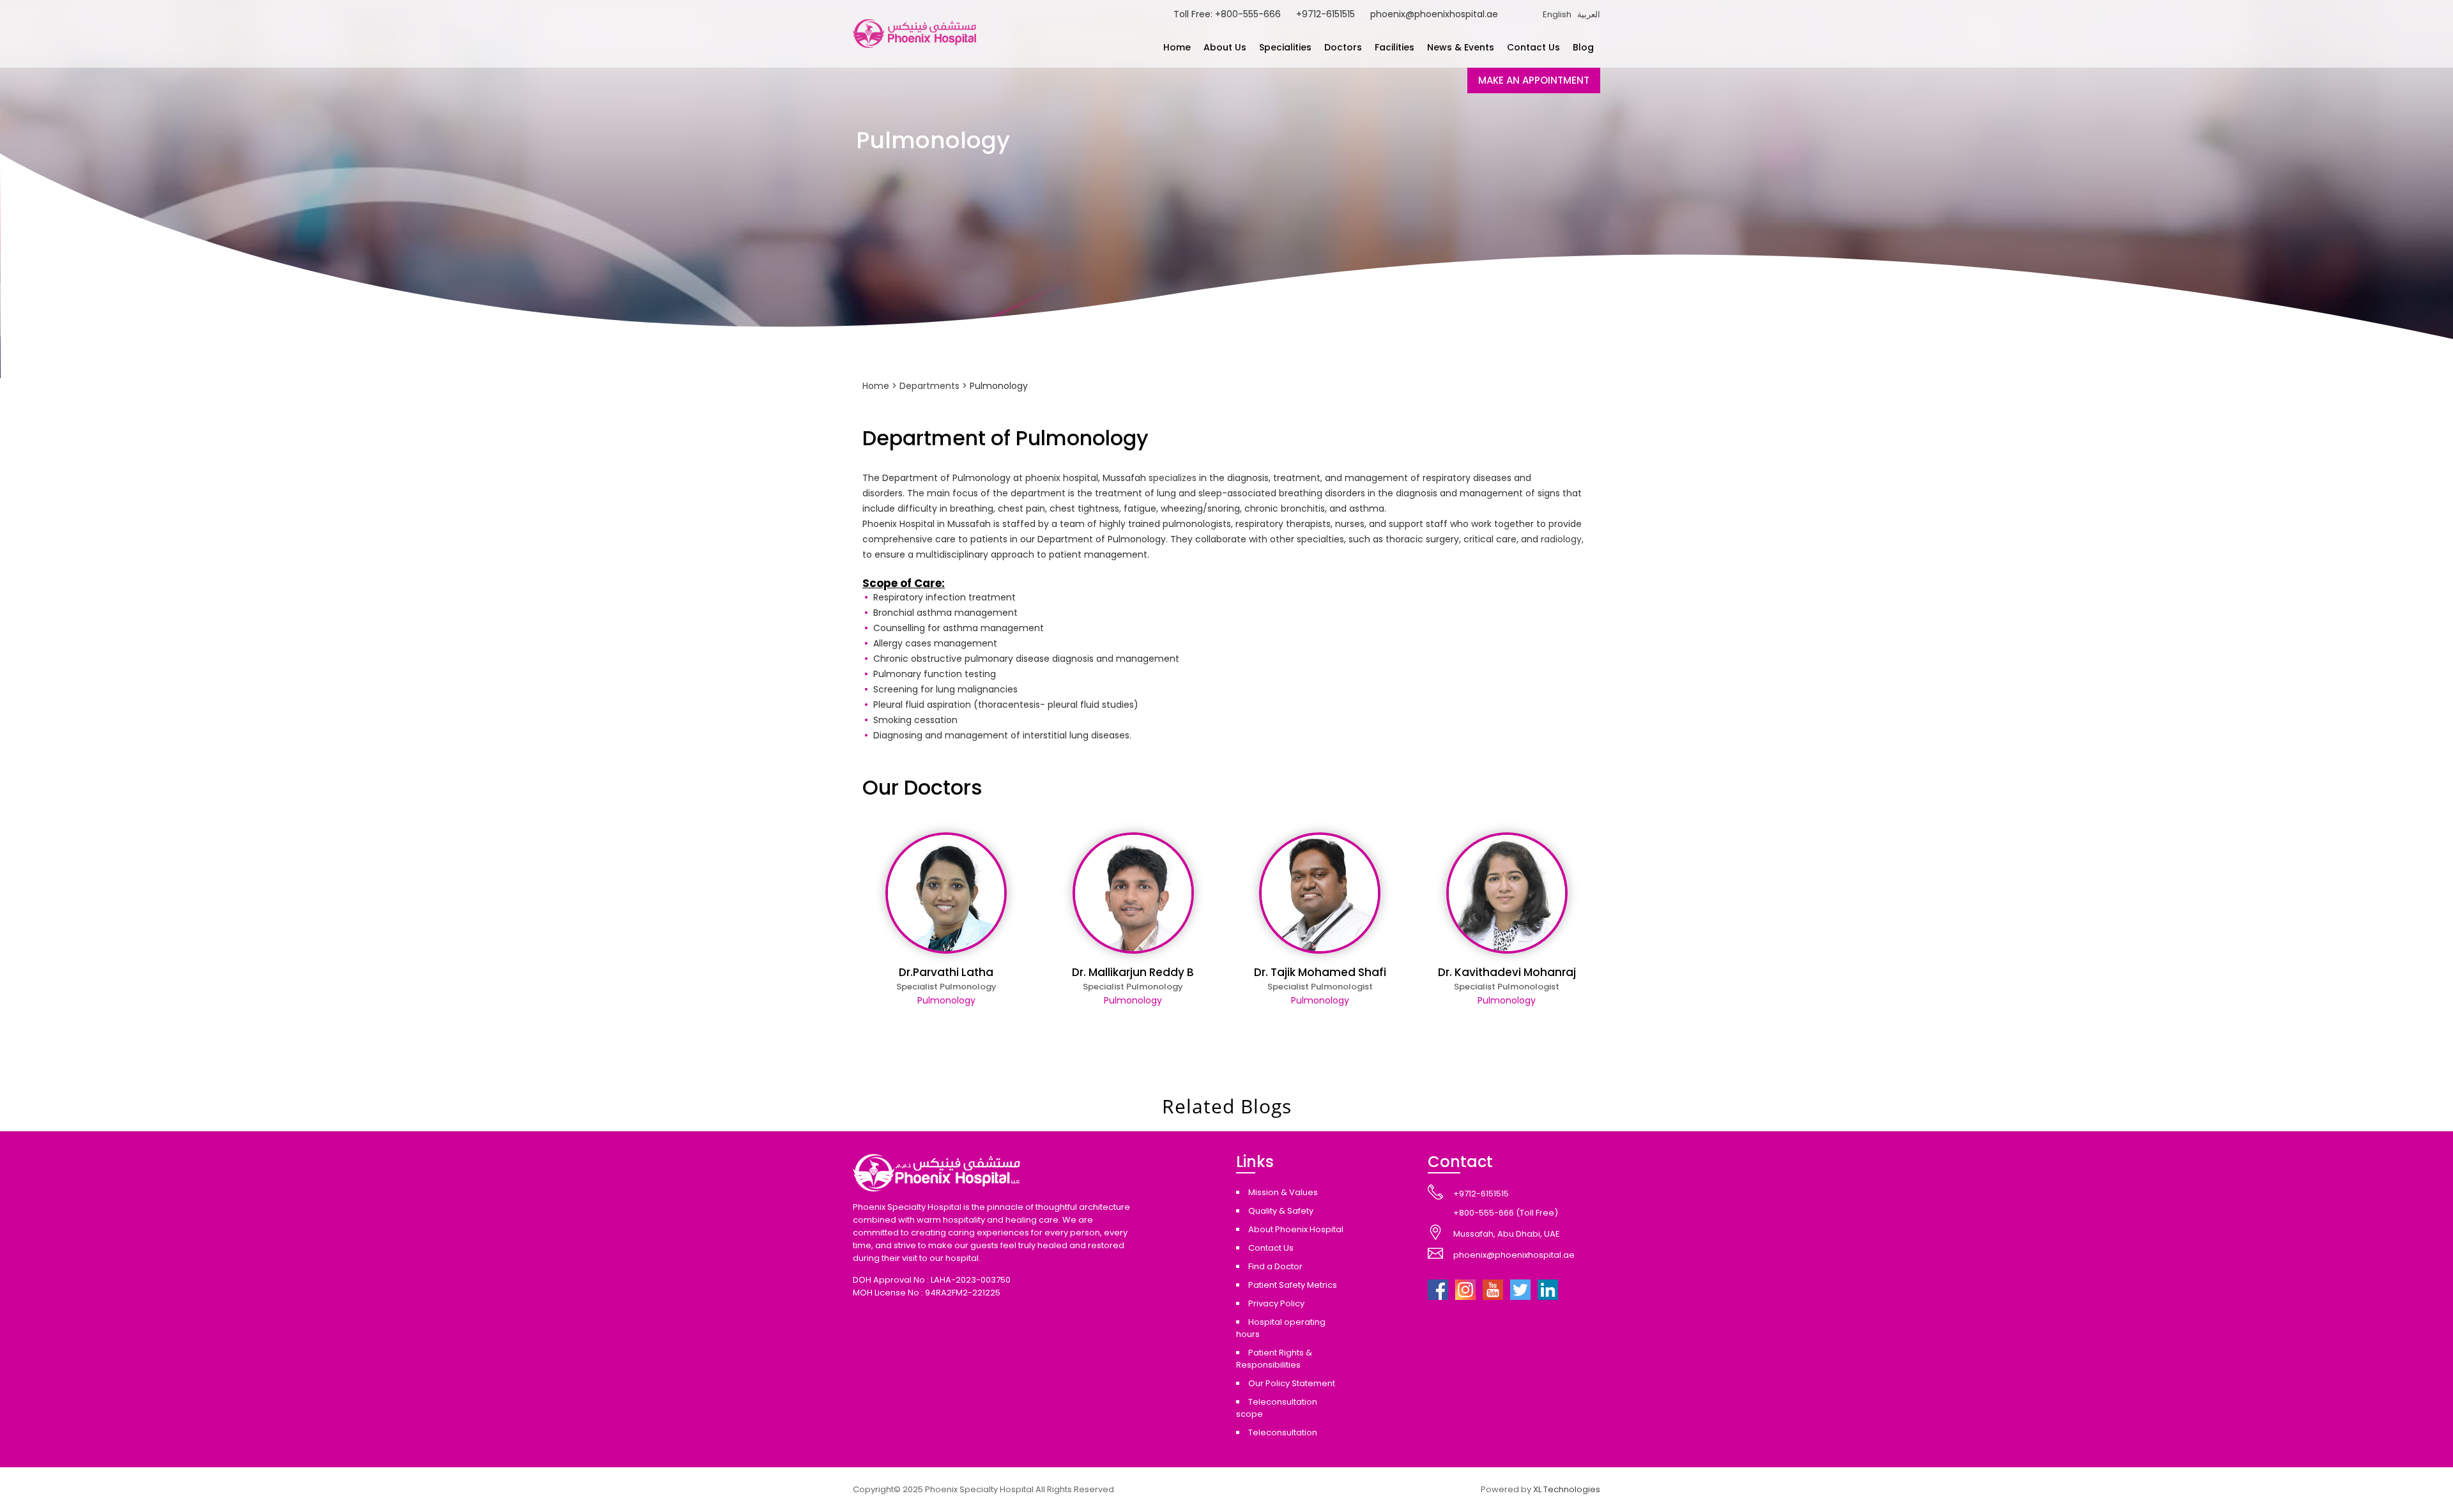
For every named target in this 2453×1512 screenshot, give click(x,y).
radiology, (1562, 539)
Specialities (1285, 47)
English (1557, 14)
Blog (1583, 47)
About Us (1225, 47)
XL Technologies (1567, 1489)
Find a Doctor (1275, 1266)
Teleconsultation (1283, 1432)
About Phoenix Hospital (1296, 1229)
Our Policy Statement (1292, 1383)
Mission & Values (1283, 1192)
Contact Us (1533, 47)
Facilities (1395, 47)
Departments (929, 386)
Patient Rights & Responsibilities (1274, 1359)
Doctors (1343, 47)
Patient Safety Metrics (1293, 1285)
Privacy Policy (1276, 1303)
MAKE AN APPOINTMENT (1534, 80)
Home (1177, 47)
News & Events (1461, 47)
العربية (1589, 14)
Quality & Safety (1281, 1211)
